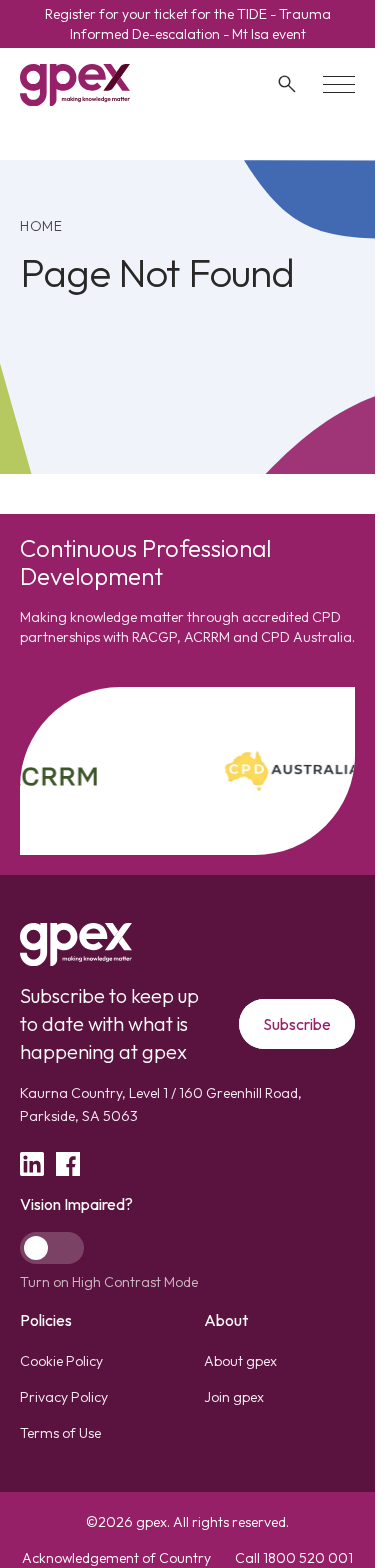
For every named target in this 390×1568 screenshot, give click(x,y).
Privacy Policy (64, 1397)
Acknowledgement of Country (116, 1558)
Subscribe (297, 1024)
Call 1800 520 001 (294, 1558)
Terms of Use (60, 1433)
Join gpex (234, 1397)
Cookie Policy (61, 1361)
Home (41, 226)
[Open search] (287, 84)
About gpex (240, 1361)
